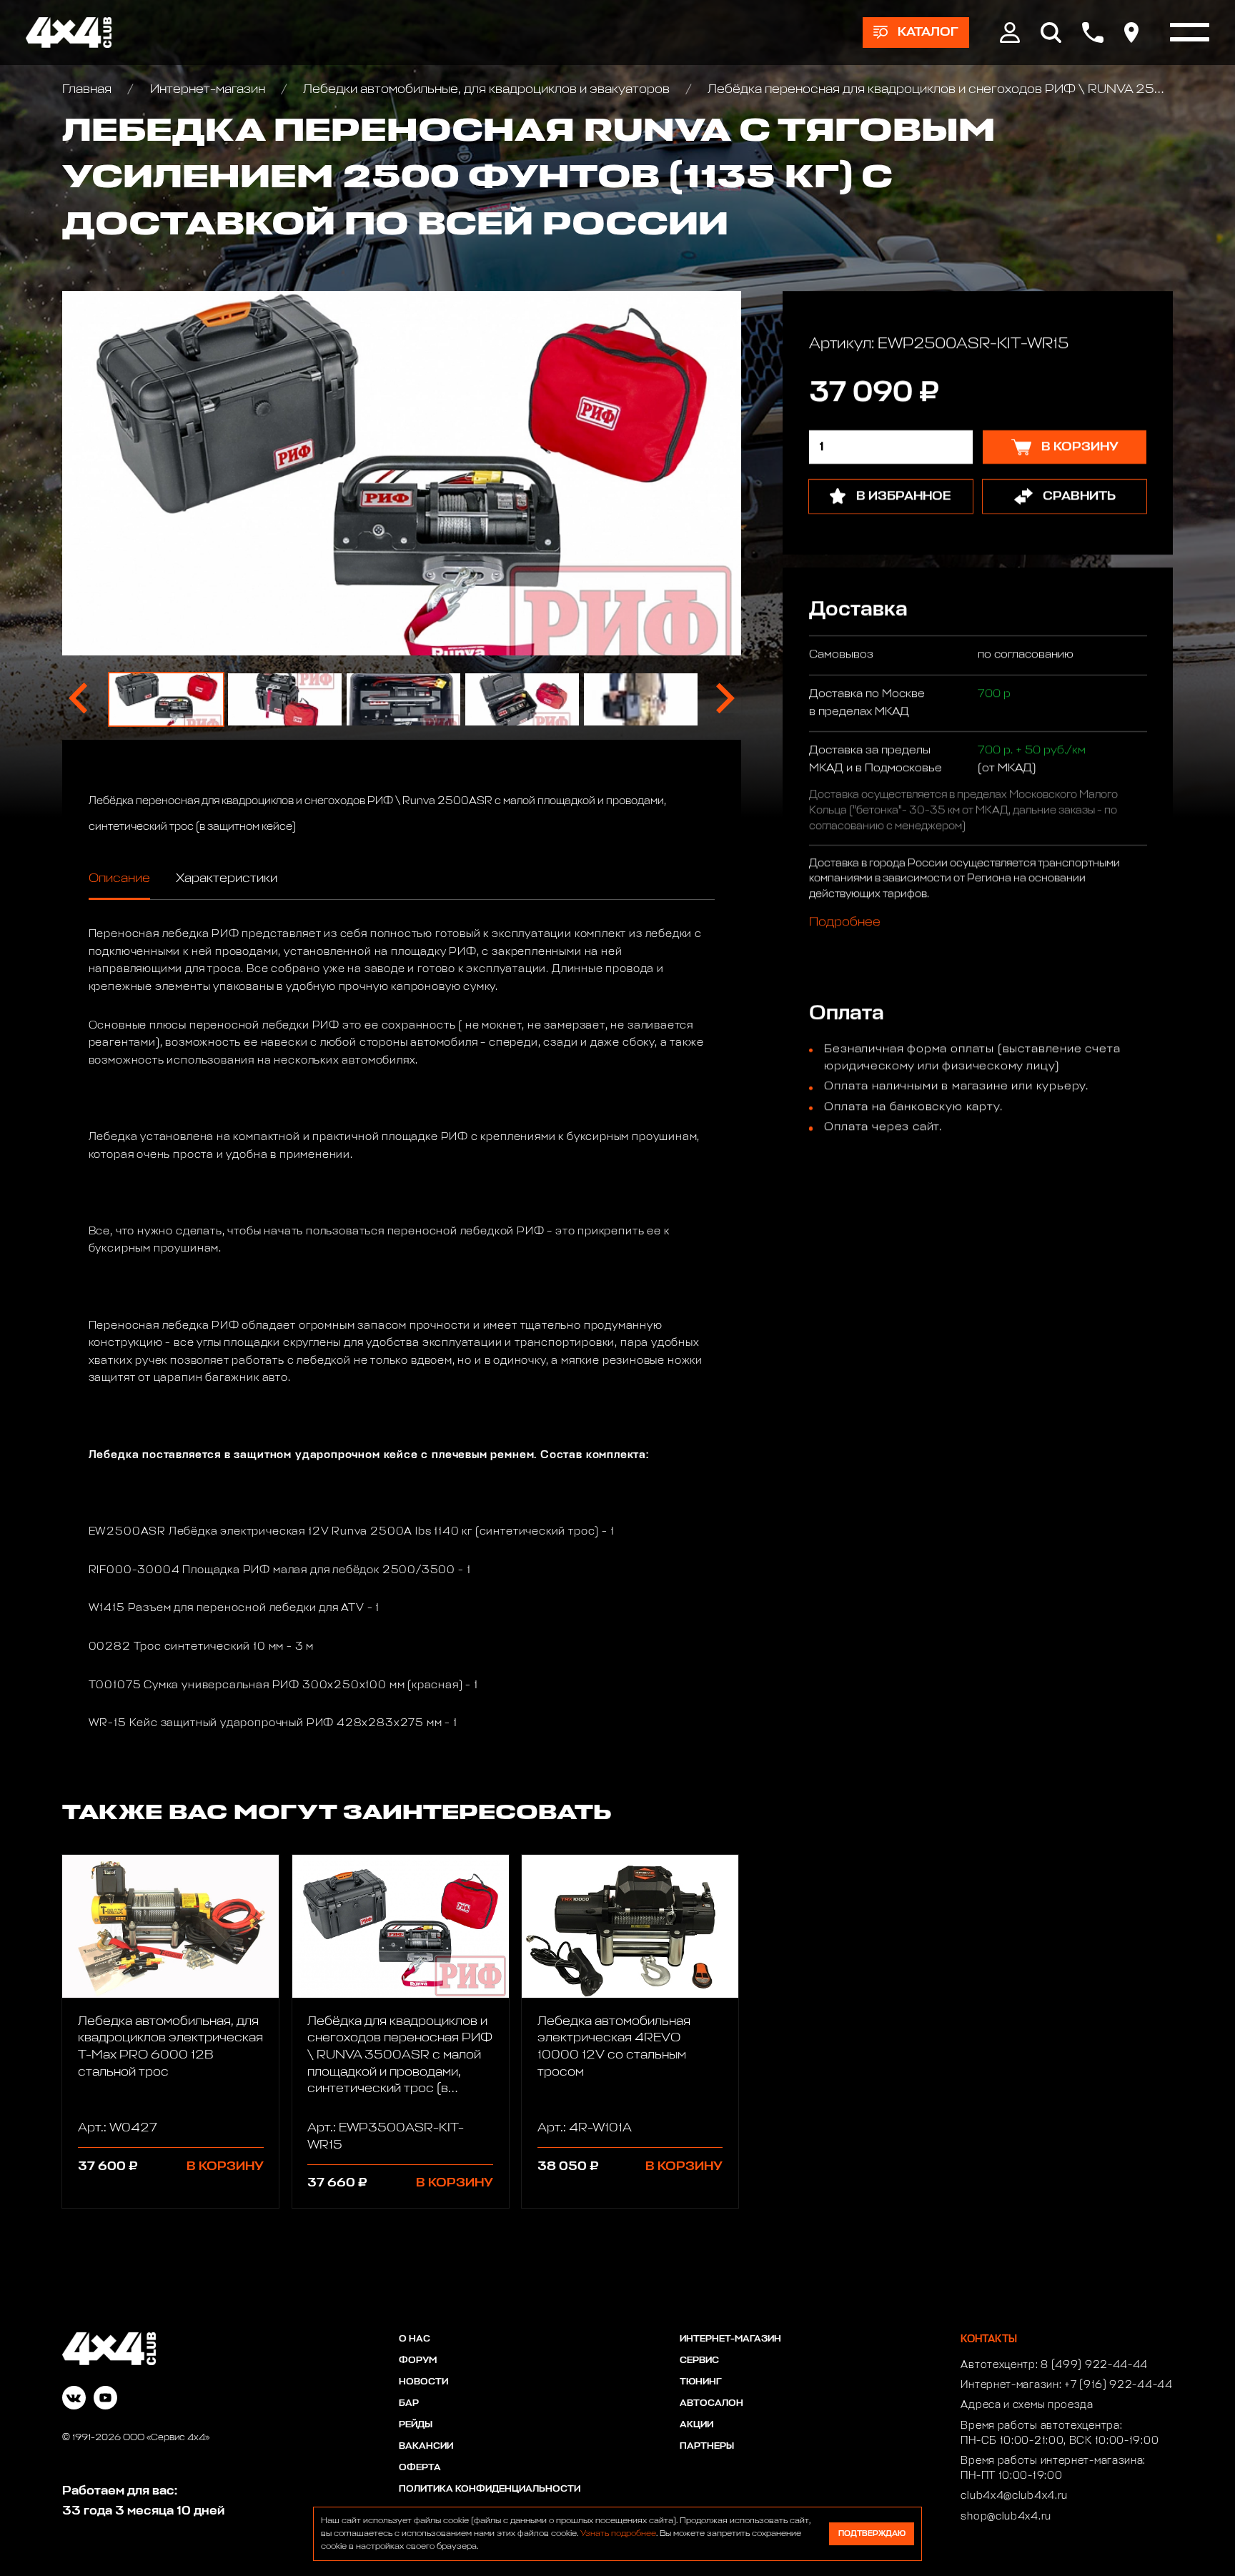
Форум (418, 2360)
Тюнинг (701, 2382)
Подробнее (844, 923)
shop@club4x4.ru (1006, 2517)
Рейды (416, 2425)
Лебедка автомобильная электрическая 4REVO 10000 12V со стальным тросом (614, 2047)
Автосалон (711, 2403)
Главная (88, 89)
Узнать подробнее (618, 2534)
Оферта (420, 2468)
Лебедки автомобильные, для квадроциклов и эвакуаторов (486, 89)
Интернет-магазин (207, 89)
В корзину (225, 2166)
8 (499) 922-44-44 (1094, 2365)
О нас (415, 2339)
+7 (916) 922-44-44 (1119, 2385)
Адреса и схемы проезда (1027, 2405)
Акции (696, 2425)
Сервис (699, 2360)
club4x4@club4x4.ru (1014, 2496)
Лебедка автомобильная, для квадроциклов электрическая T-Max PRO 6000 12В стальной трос (170, 2047)
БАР (409, 2403)
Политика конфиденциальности (490, 2489)
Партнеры (707, 2446)
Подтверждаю (872, 2533)
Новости (423, 2382)
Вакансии (426, 2446)
